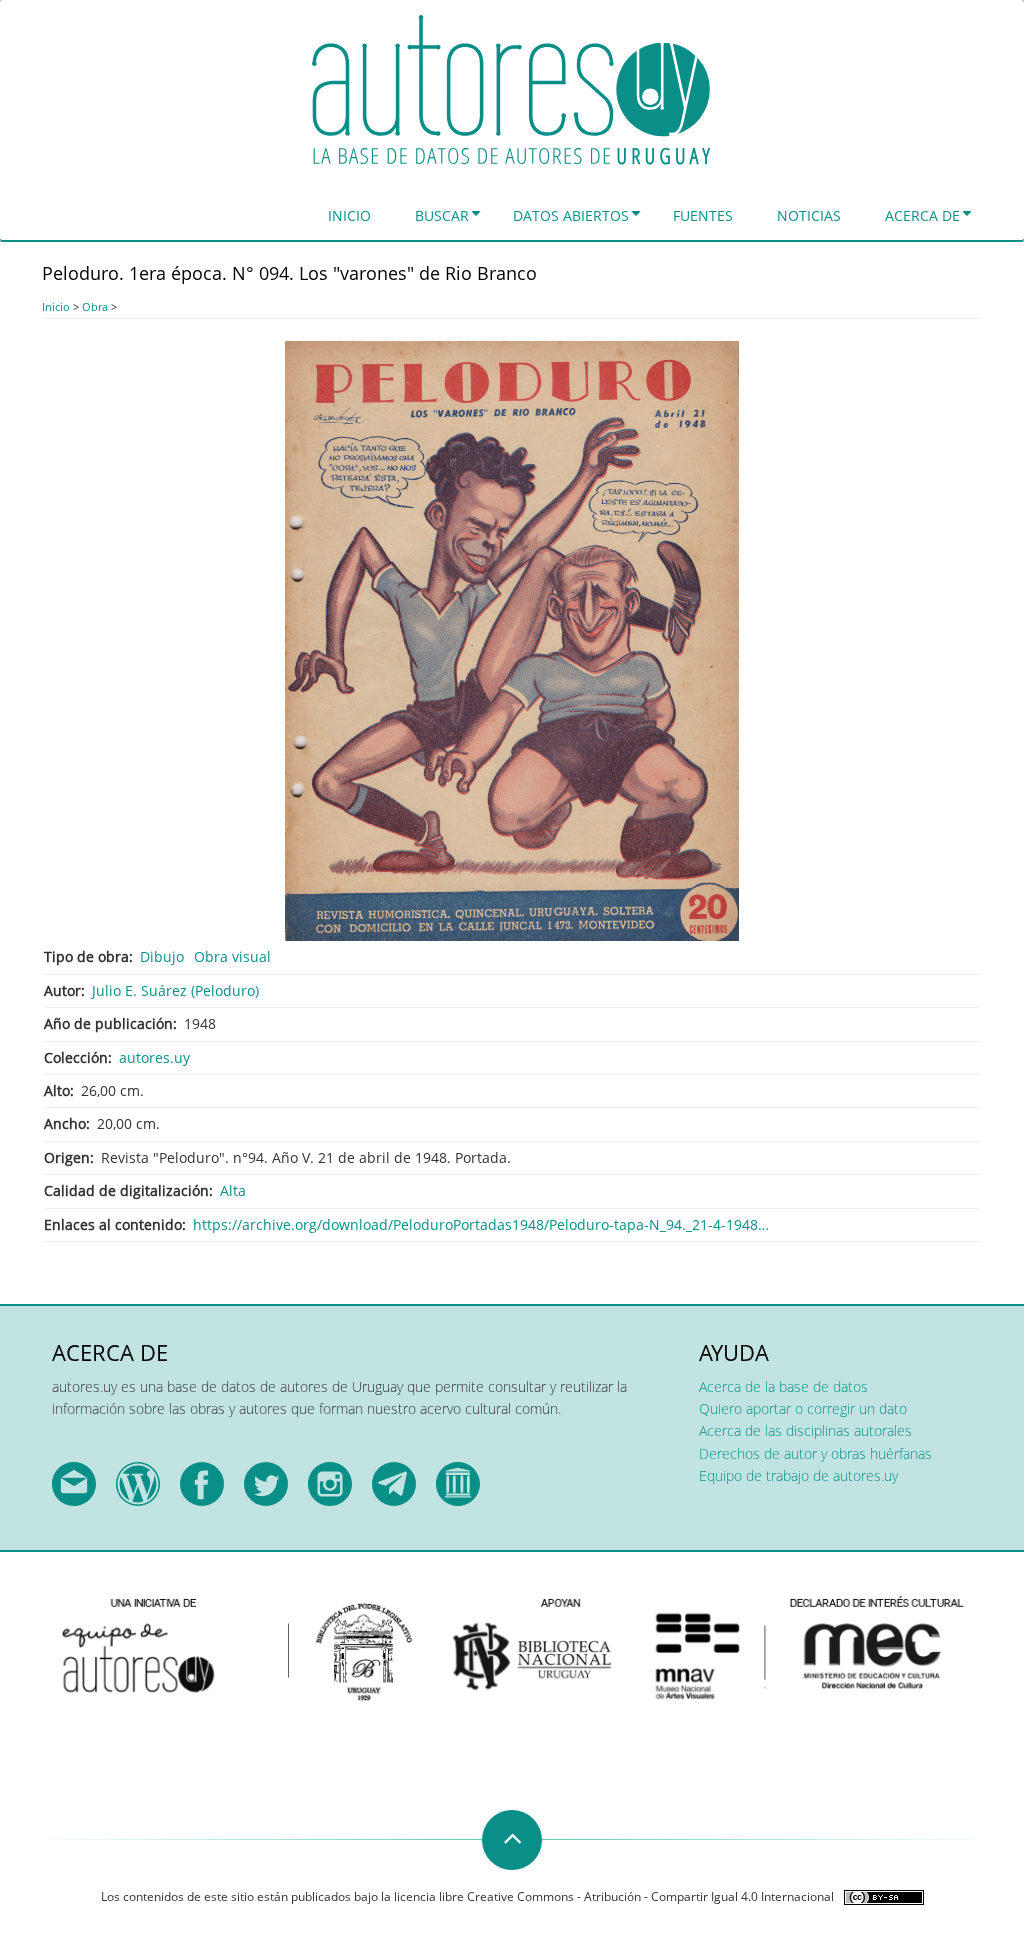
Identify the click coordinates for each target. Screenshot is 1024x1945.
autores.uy (154, 1057)
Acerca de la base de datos (783, 1386)
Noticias (809, 215)
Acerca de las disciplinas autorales (805, 1430)
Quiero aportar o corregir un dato (803, 1408)
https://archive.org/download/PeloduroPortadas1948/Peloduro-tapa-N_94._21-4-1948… (481, 1224)
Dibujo (162, 956)
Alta (233, 1190)
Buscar (442, 215)
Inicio (349, 215)
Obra (95, 306)
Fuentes (703, 215)
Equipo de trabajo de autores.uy (798, 1475)
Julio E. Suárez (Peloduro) (175, 990)
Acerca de (922, 215)
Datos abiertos (571, 215)
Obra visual (232, 956)
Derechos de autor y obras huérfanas (815, 1453)
